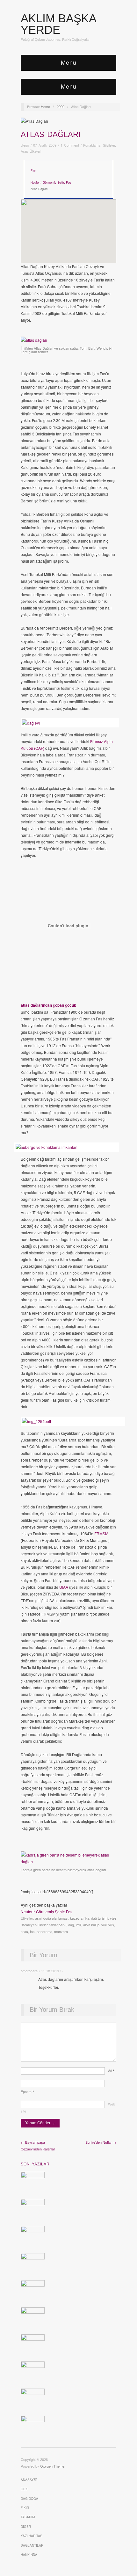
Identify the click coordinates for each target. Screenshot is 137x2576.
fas (32, 1931)
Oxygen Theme (52, 2466)
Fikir (25, 2508)
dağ (71, 1925)
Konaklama (92, 145)
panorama (44, 1931)
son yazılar (35, 2164)
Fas (33, 170)
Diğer (26, 2527)
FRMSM (101, 1533)
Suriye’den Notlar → (101, 2142)
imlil (79, 1925)
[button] (68, 226)
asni (38, 1918)
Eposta (27, 2091)
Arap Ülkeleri (31, 151)
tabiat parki (58, 1925)
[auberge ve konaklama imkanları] (65, 1147)
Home (45, 106)
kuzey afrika (80, 1918)
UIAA (64, 1587)
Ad (111, 2070)
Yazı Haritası (32, 2536)
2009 (61, 106)
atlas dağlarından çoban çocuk (48, 1005)
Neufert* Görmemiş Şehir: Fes (51, 182)
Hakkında (29, 2555)
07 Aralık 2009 (45, 145)
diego (25, 145)
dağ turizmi (100, 1918)
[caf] (68, 723)
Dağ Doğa (29, 2499)
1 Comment (70, 145)
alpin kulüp (91, 1925)
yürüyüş (108, 1925)
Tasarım (28, 2517)
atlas (24, 1931)
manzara (61, 1931)
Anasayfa (29, 2480)
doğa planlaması (56, 1918)
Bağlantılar (32, 2545)
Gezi (25, 2489)
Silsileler (109, 145)
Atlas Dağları (51, 134)
